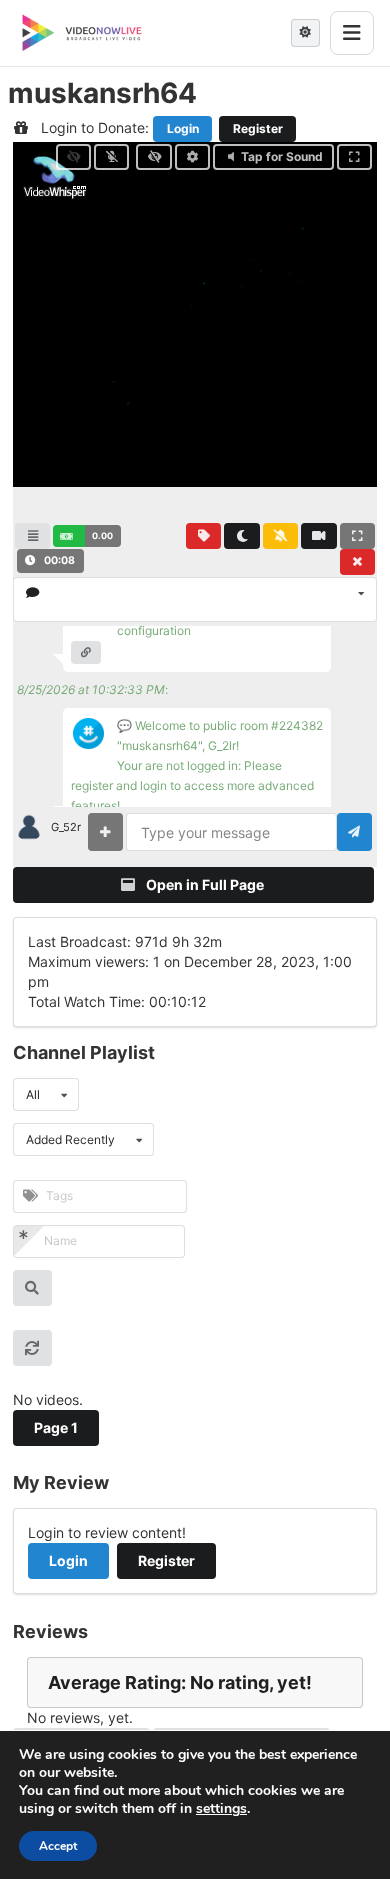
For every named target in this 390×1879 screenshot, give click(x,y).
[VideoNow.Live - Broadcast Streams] (82, 33)
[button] (86, 536)
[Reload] (32, 1348)
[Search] (32, 1288)
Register (258, 128)
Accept (58, 1846)
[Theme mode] (305, 33)
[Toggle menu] (352, 33)
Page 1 (56, 1427)
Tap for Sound (282, 156)
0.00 (102, 535)
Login (183, 128)
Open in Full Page (203, 884)
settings (221, 1809)
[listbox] (195, 599)
